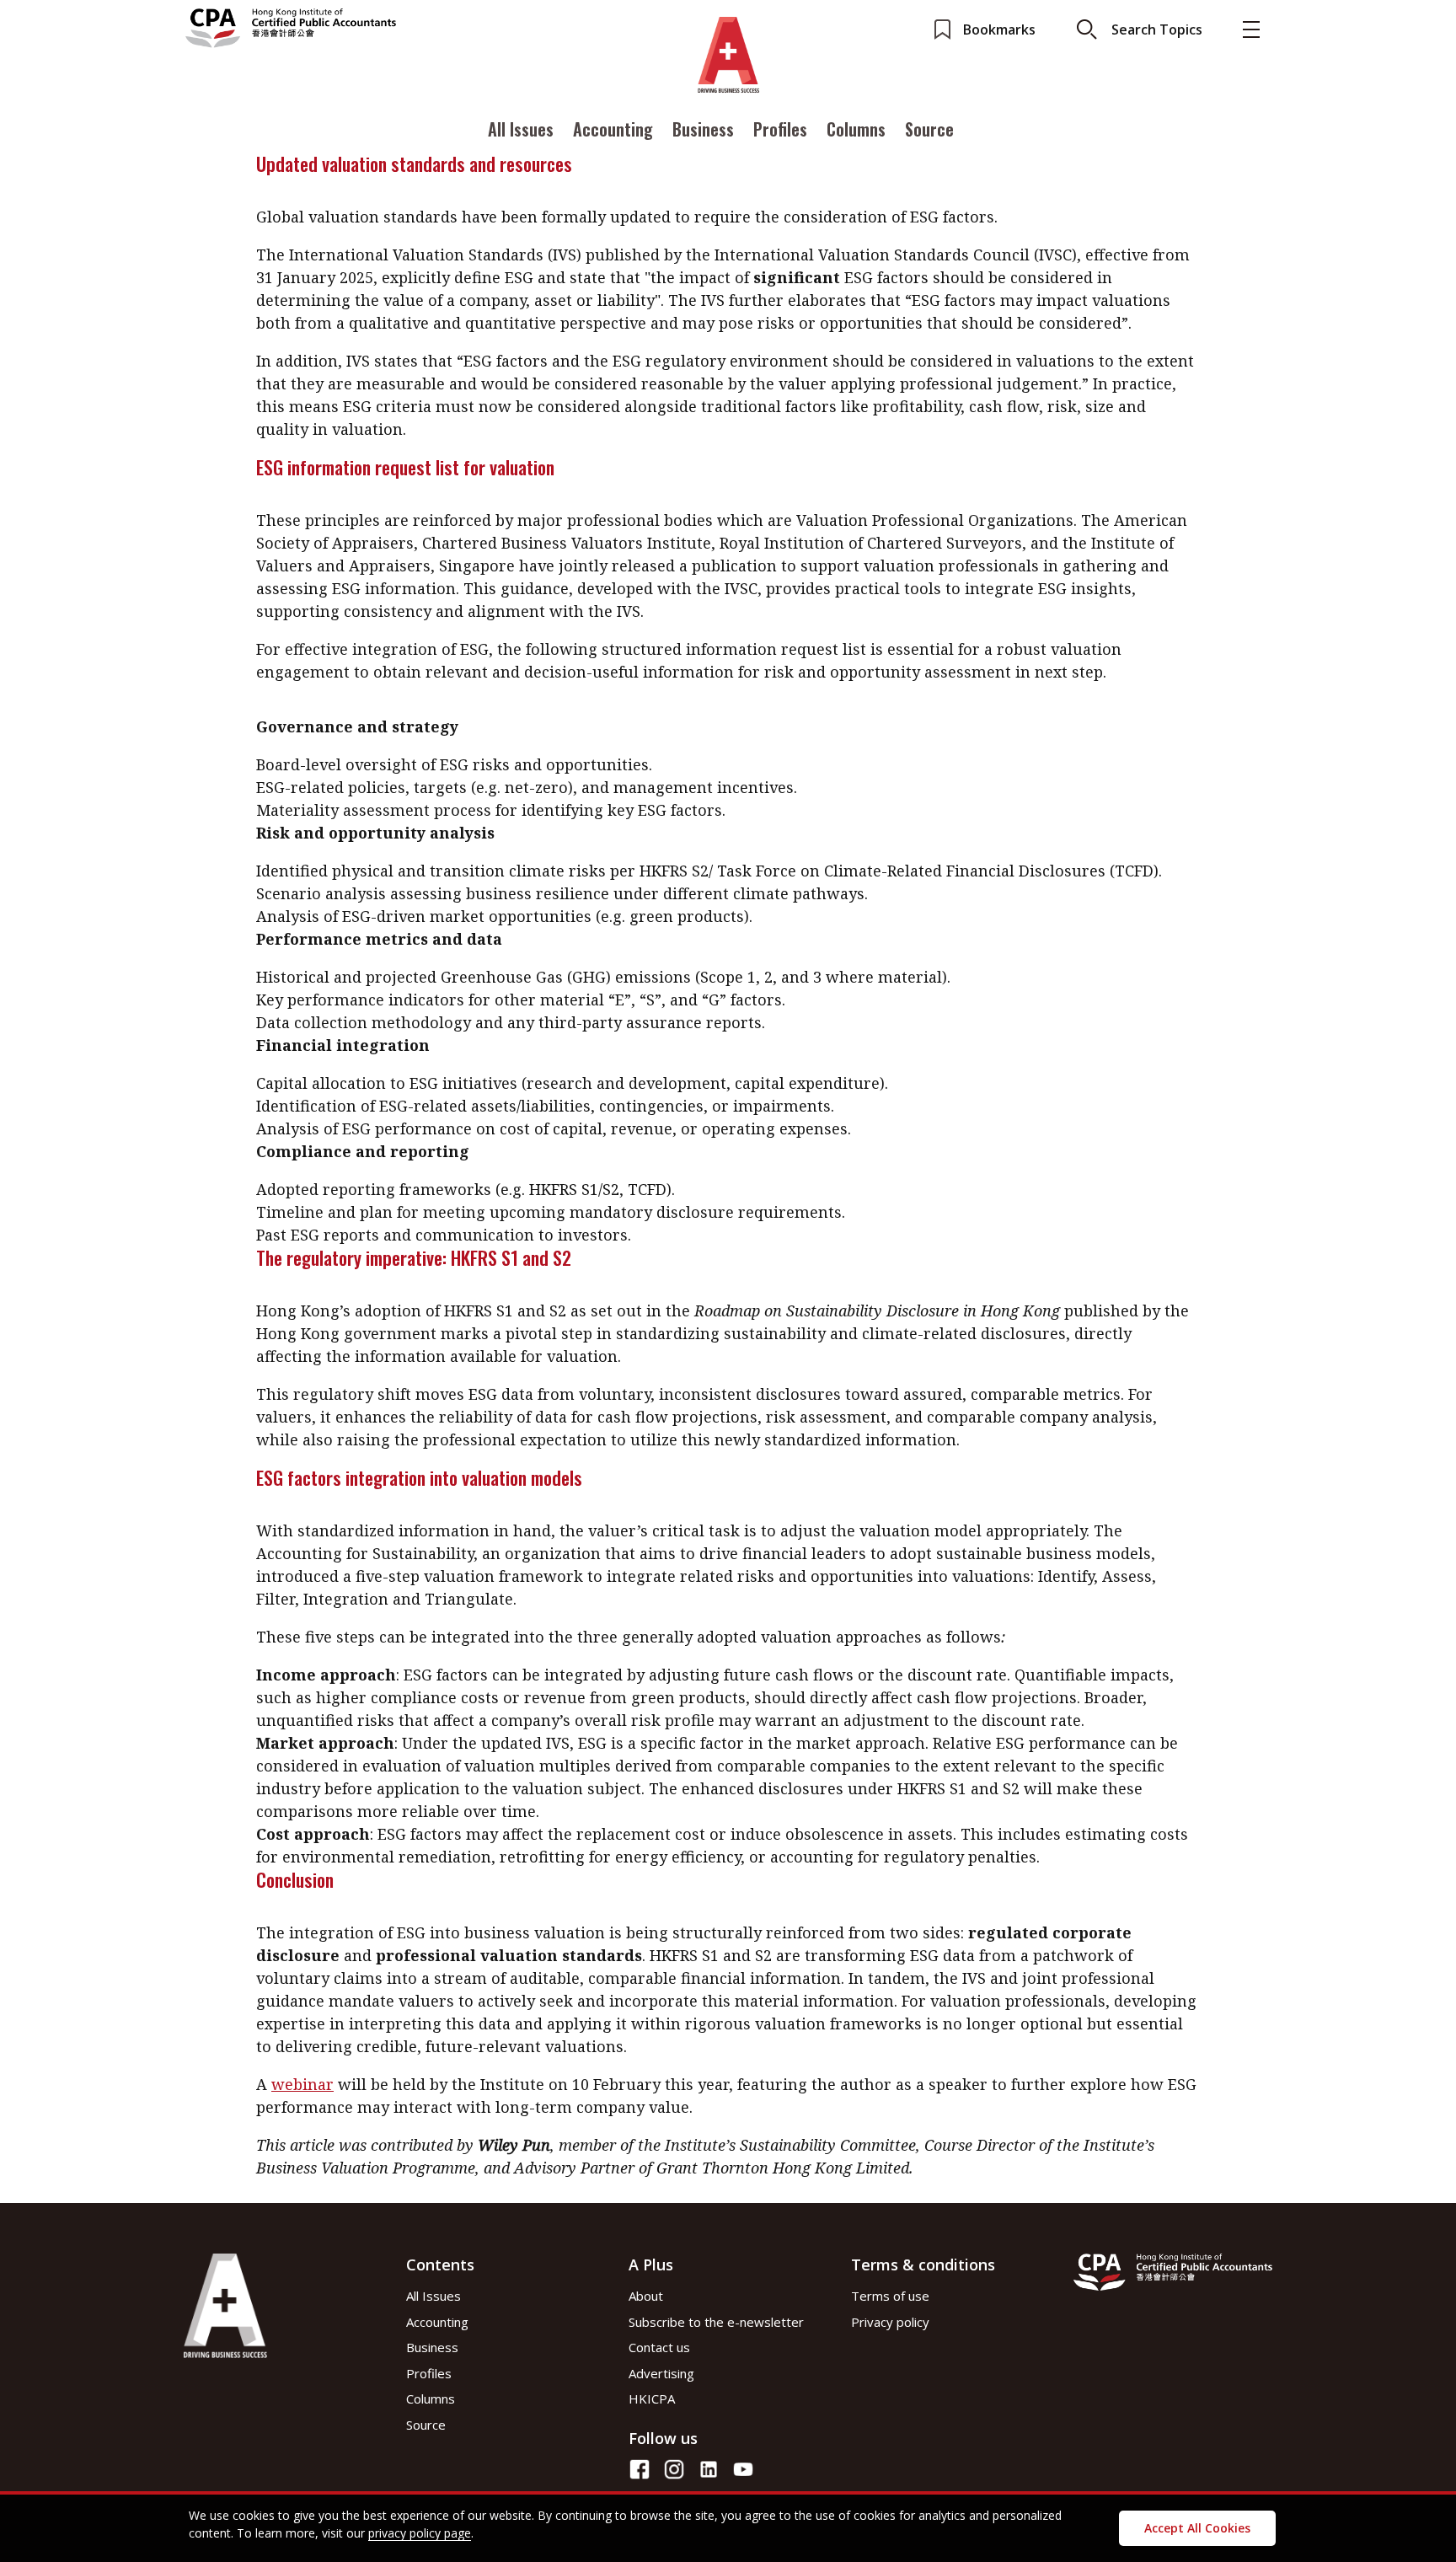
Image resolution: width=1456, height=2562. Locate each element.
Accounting (613, 129)
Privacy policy (890, 2322)
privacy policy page (420, 2533)
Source (929, 129)
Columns (856, 129)
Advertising (661, 2373)
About (646, 2296)
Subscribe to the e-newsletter (716, 2322)
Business (703, 129)
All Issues (521, 129)
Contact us (659, 2347)
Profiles (780, 129)
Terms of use (890, 2296)
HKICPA (652, 2399)
